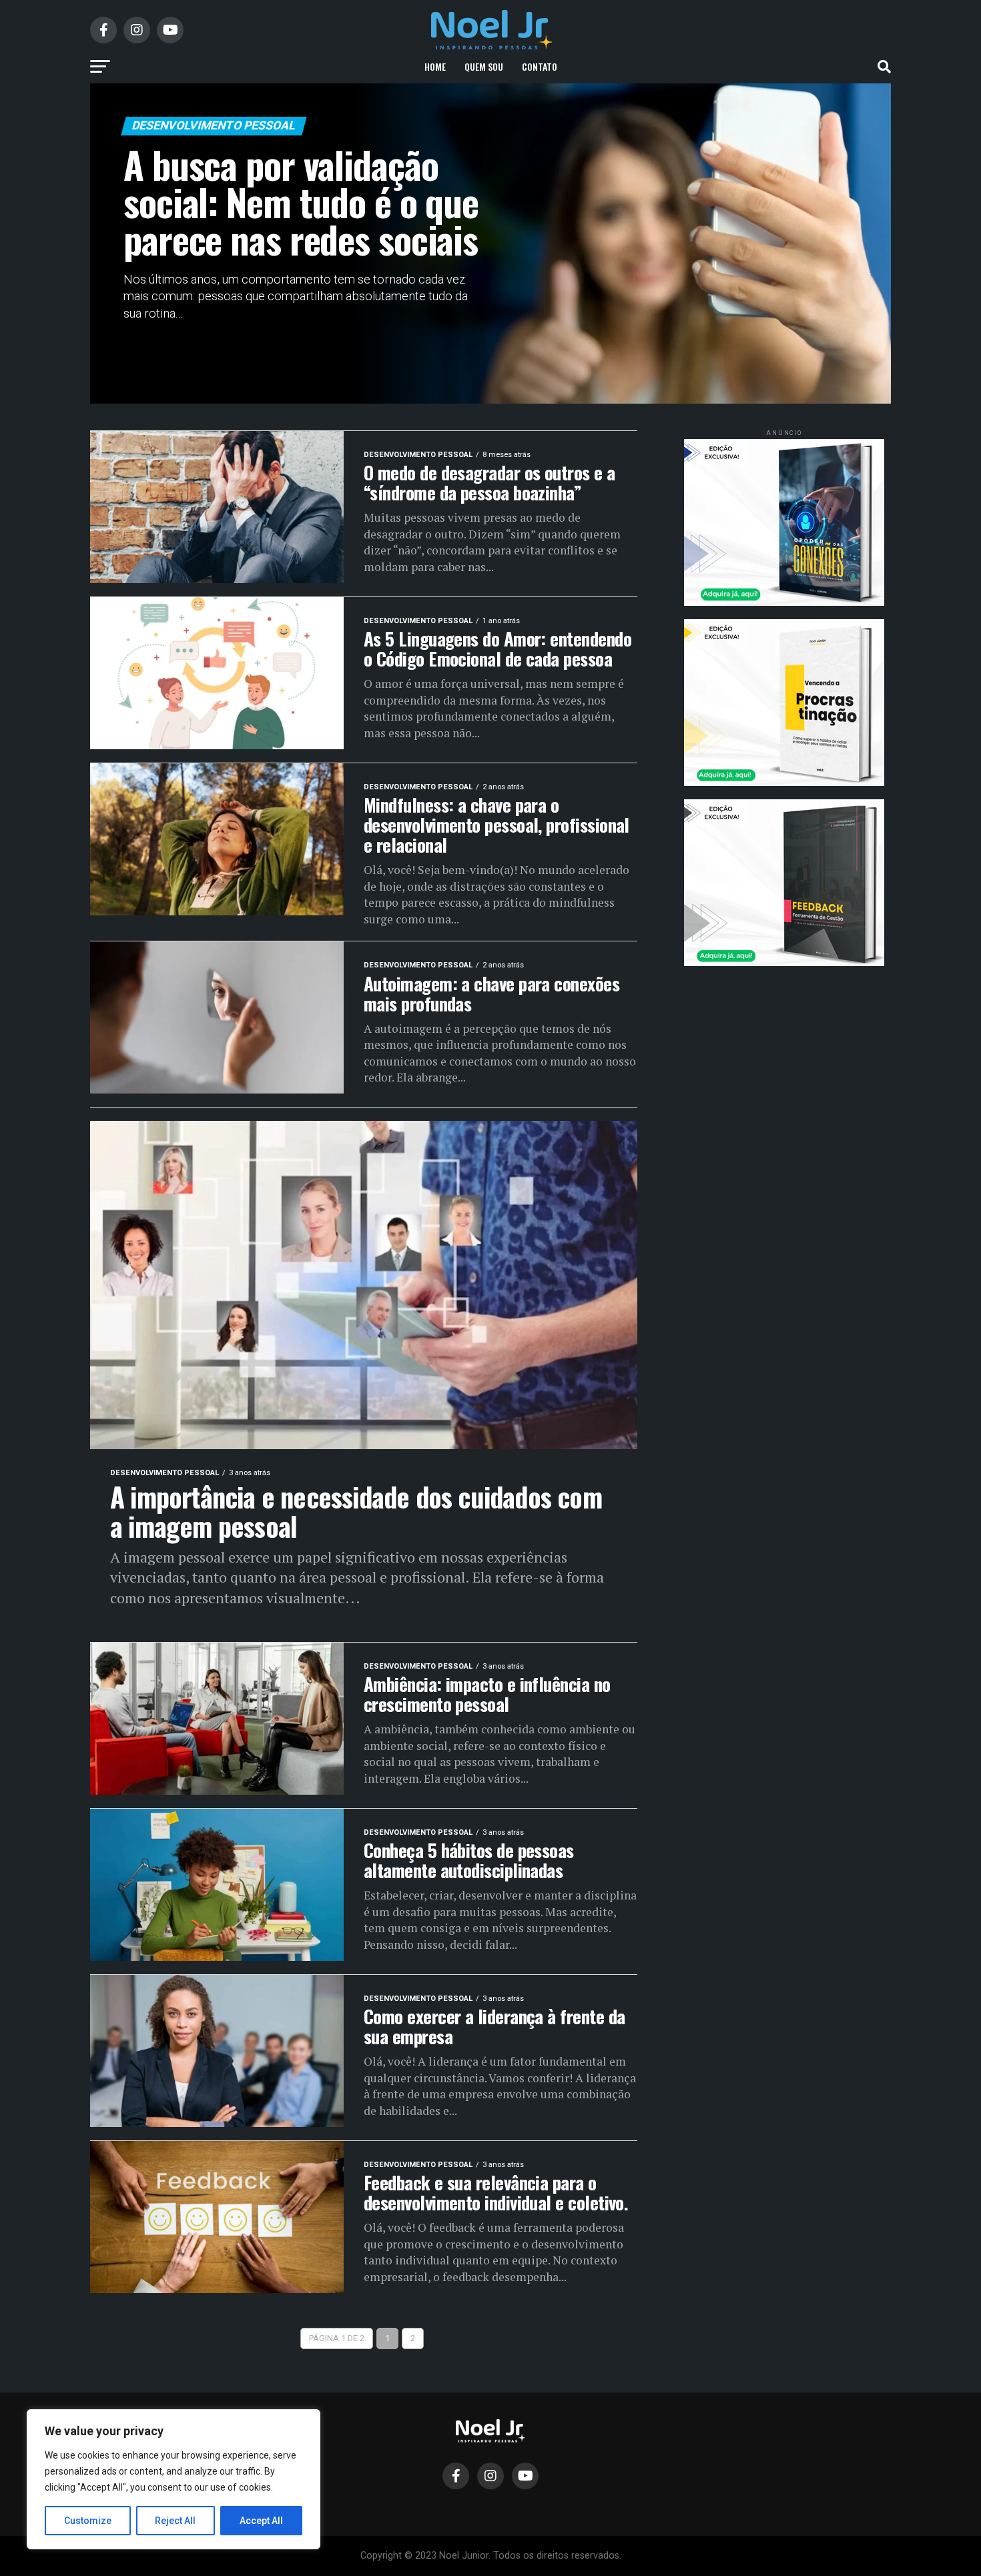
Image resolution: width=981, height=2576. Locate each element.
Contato (540, 66)
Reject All (175, 2521)
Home (435, 66)
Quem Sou (484, 66)
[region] (174, 2479)
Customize (88, 2521)
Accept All (261, 2521)
